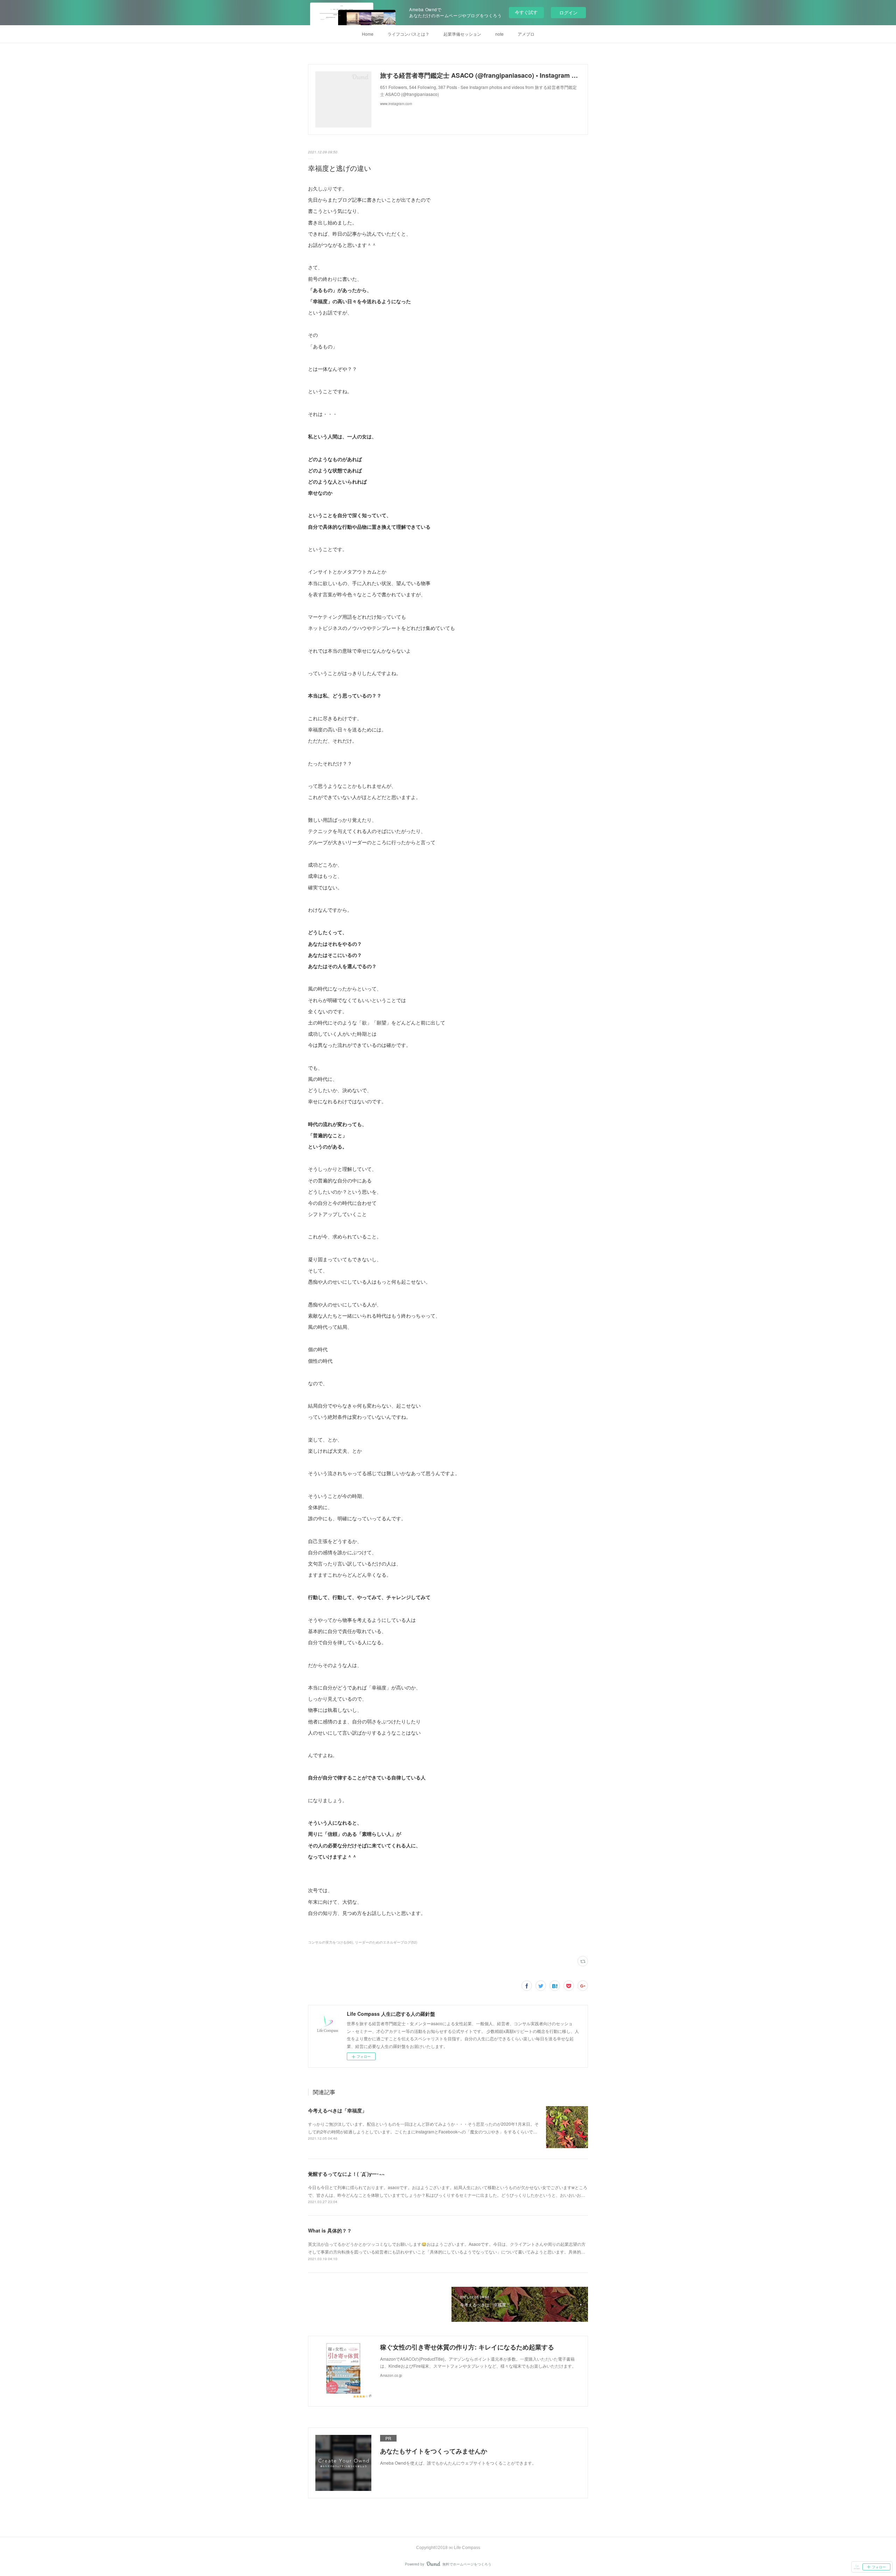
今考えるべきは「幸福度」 (337, 2110)
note (499, 34)
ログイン (568, 12)
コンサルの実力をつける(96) (330, 1942)
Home (368, 34)
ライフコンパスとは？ (408, 34)
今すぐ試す (526, 12)
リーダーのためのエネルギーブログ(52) (386, 1942)
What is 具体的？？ (330, 2230)
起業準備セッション (462, 34)
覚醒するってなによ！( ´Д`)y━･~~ (346, 2174)
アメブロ (526, 34)
